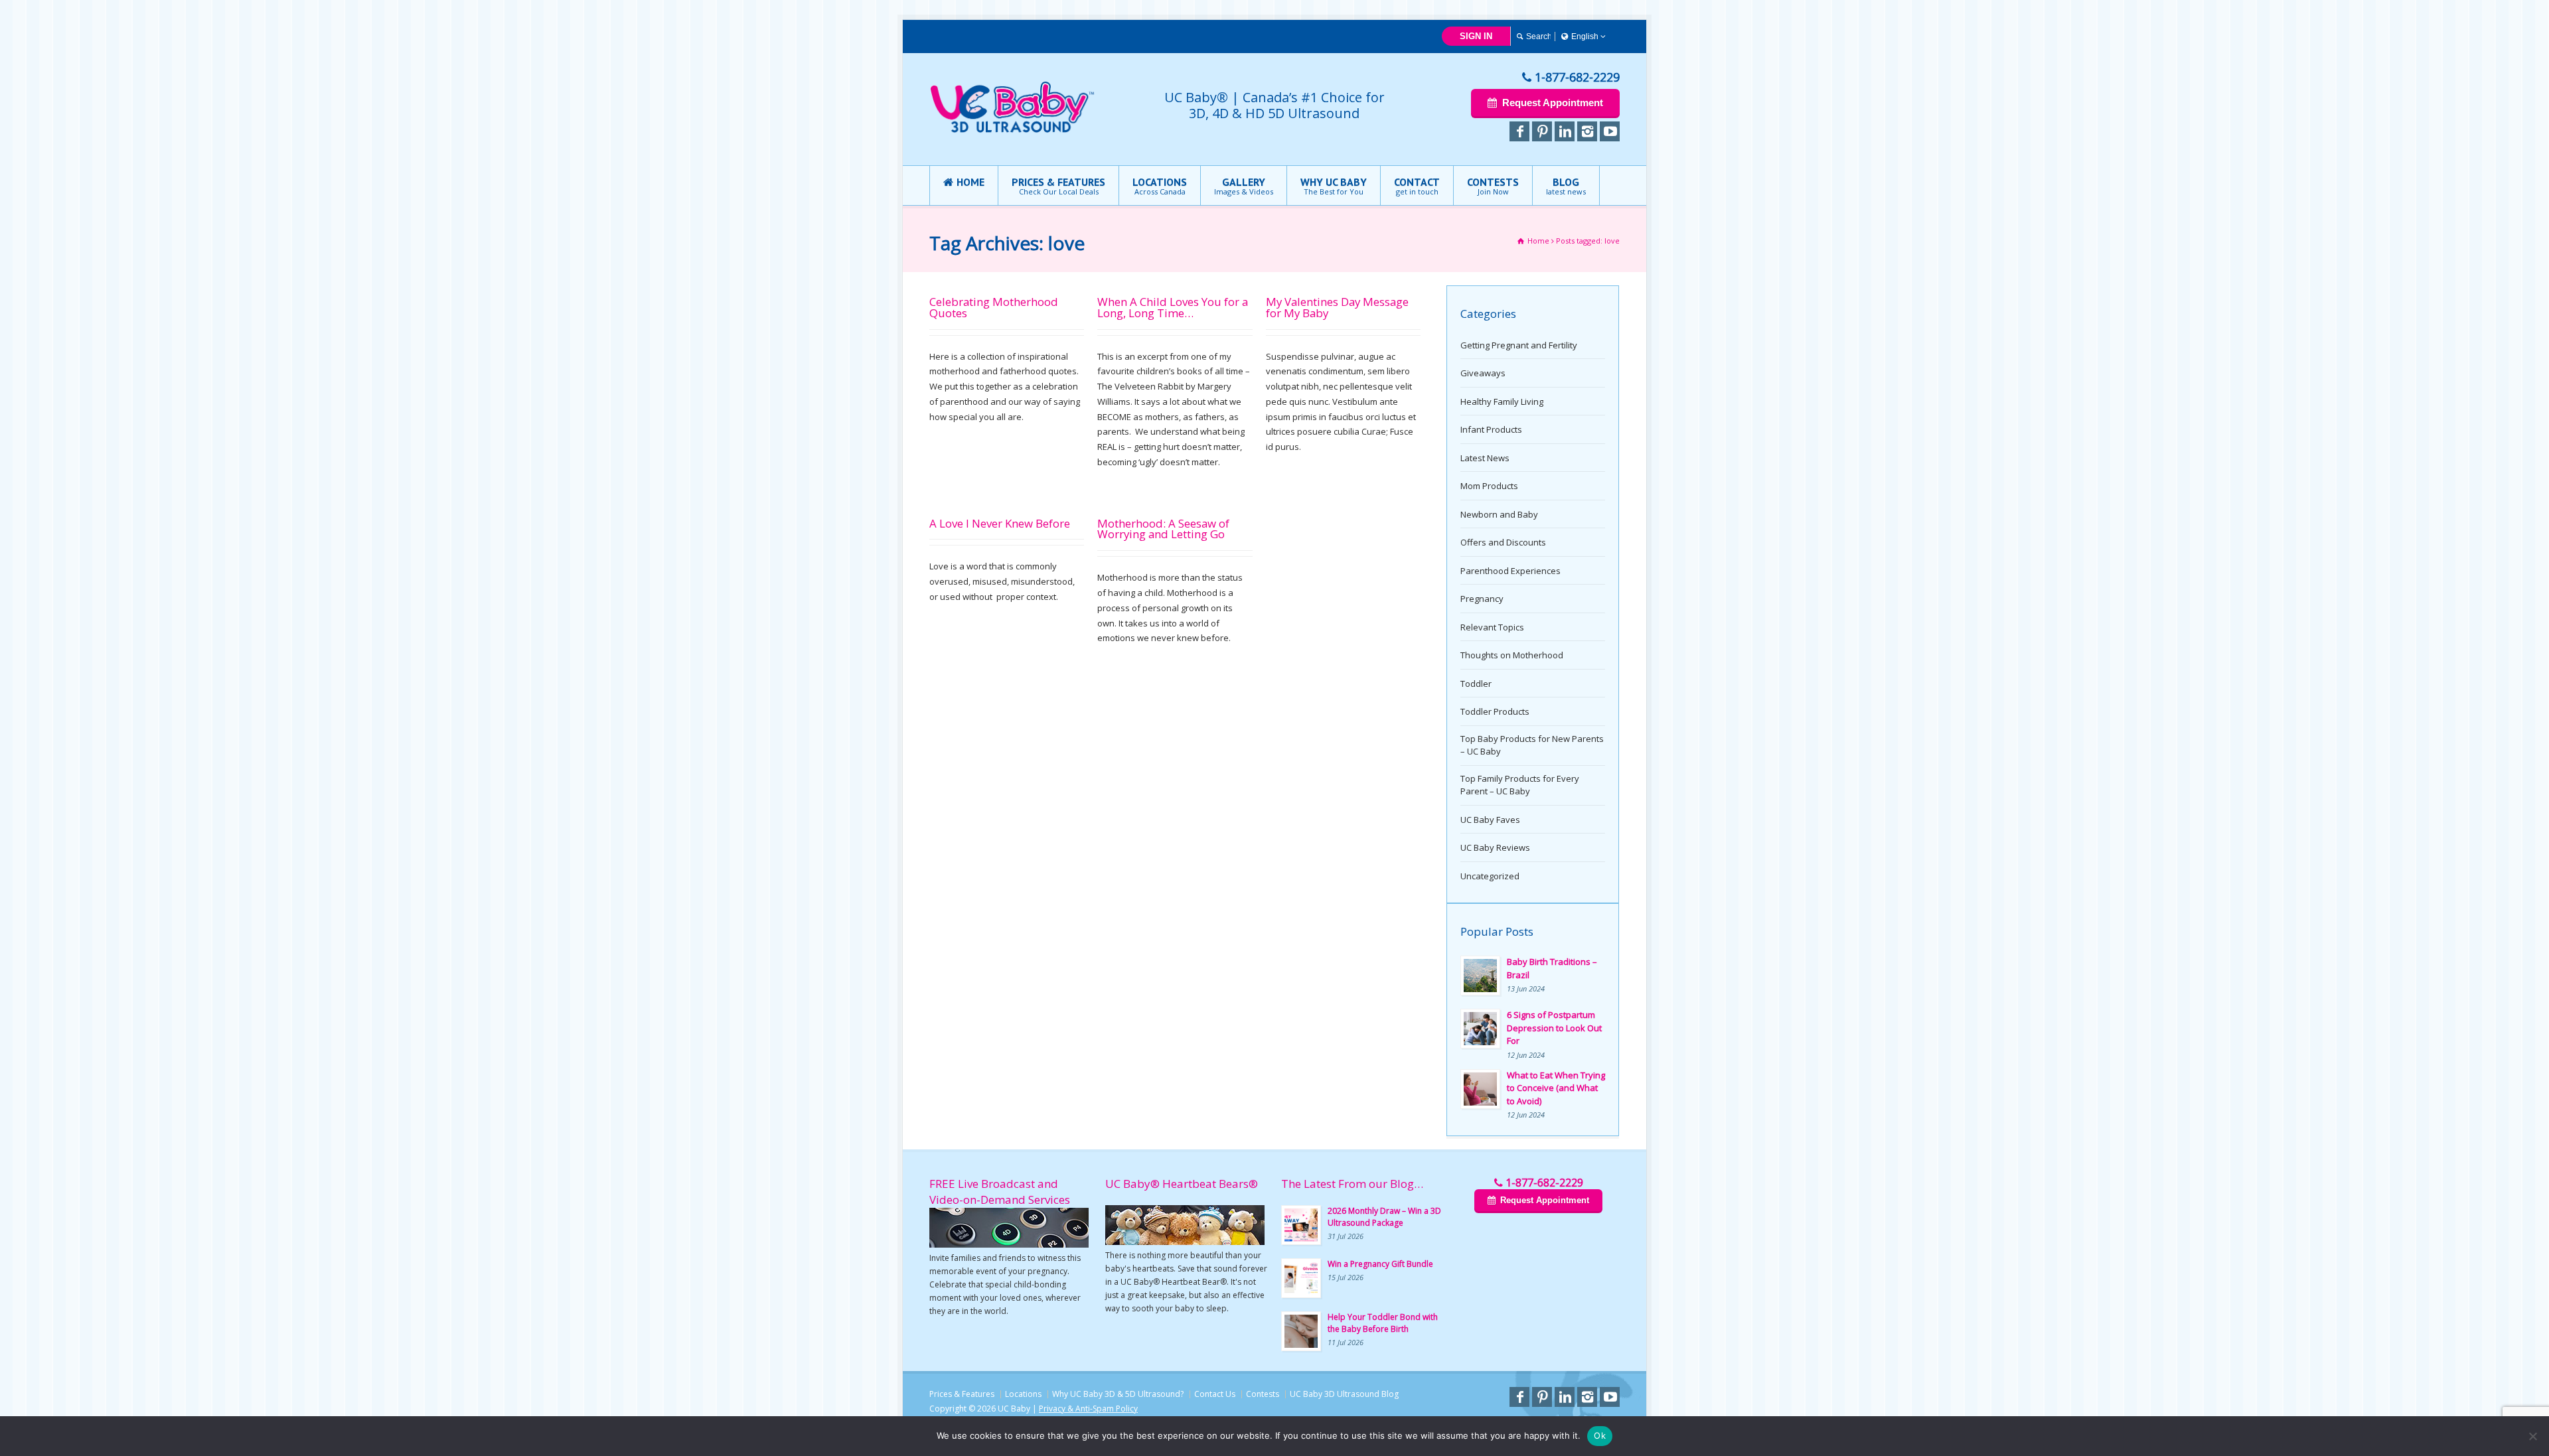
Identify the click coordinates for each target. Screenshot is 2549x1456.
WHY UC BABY (1334, 186)
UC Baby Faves (1490, 820)
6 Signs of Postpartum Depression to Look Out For (1554, 1028)
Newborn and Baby (1499, 514)
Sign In (1476, 36)
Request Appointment (1553, 103)
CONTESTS (1493, 186)
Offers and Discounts (1503, 542)
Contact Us (1215, 1394)
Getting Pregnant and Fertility (1519, 345)
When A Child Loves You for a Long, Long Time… (1173, 307)
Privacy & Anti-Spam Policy (1088, 1409)
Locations (1023, 1394)
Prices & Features (962, 1394)
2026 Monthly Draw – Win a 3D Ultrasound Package (1384, 1217)
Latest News (1485, 458)
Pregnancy (1482, 599)
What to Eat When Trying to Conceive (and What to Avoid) (1556, 1088)
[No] (2532, 1436)
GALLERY (1244, 186)
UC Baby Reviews (1495, 847)
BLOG (1566, 186)
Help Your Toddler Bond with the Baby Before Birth (1383, 1323)
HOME (970, 182)
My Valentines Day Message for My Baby (1337, 307)
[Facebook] (1519, 131)
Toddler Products (1495, 711)
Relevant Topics (1492, 627)
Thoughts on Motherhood (1512, 655)
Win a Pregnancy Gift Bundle (1380, 1264)
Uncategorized (1490, 876)
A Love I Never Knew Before (1000, 523)
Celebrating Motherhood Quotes (994, 307)
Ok (1600, 1435)
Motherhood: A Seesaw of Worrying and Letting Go (1163, 529)
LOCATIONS (1160, 186)
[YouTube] (1610, 131)
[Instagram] (1587, 131)
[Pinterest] (1542, 131)
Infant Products (1491, 429)
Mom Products (1489, 486)
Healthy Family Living (1502, 401)
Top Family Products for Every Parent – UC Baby (1520, 785)
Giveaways (1483, 373)
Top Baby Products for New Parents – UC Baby (1532, 745)
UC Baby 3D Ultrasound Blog (1344, 1394)
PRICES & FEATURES (1058, 186)
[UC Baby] (1013, 130)
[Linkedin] (1565, 131)
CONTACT (1417, 186)
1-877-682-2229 (1577, 77)
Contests (1263, 1394)
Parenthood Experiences (1510, 571)
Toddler (1476, 684)
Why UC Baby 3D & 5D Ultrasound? (1118, 1394)
